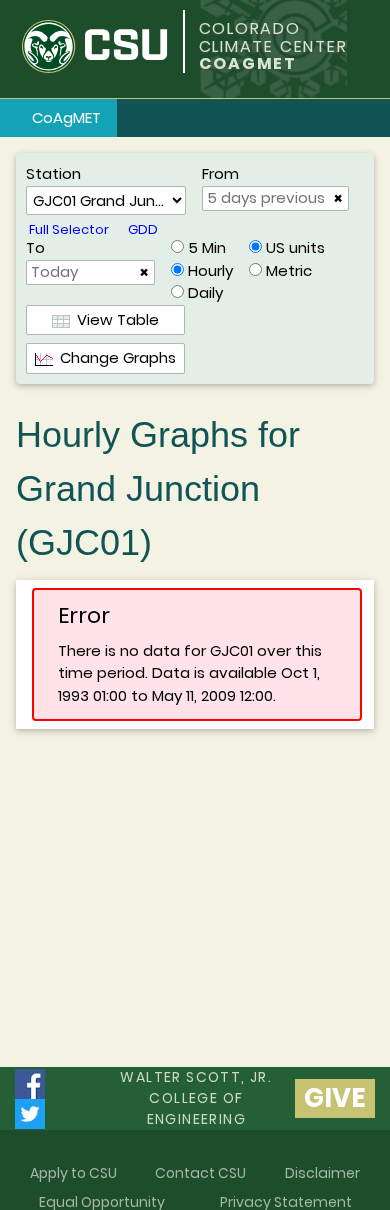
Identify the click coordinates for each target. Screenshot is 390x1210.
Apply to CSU (73, 1173)
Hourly (210, 270)
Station (53, 173)
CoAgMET (66, 117)
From (220, 173)
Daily (205, 292)
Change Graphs (114, 357)
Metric (289, 270)
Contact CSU (200, 1173)
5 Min (207, 247)
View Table (114, 319)
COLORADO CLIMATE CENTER (273, 37)
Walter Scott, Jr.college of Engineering (196, 1098)
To (35, 247)
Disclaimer (322, 1173)
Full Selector (69, 229)
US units (295, 247)
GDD (143, 229)
